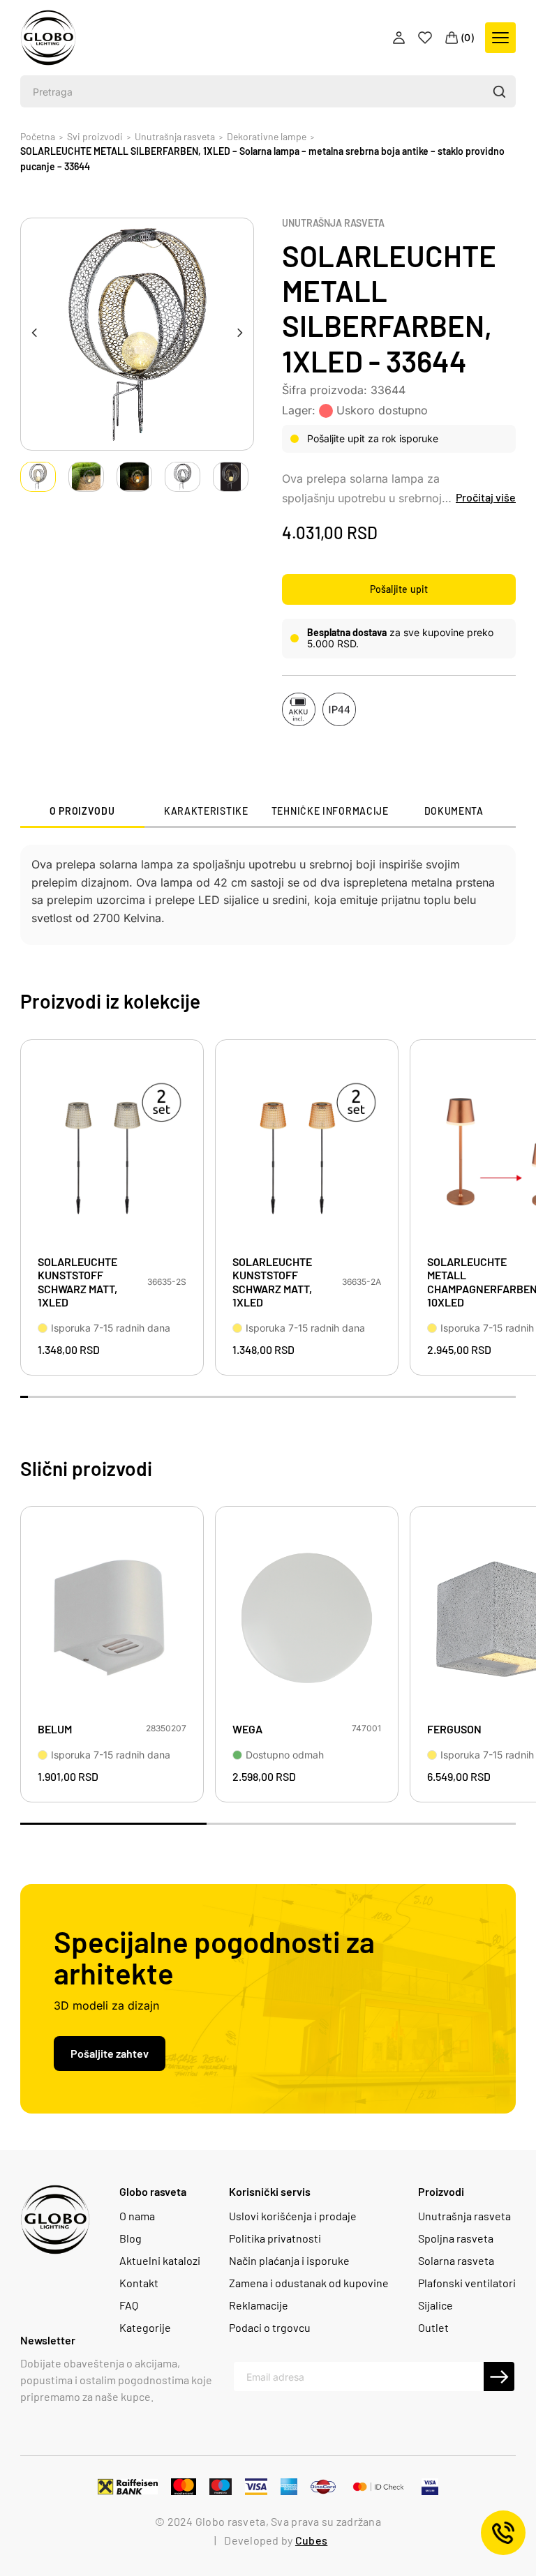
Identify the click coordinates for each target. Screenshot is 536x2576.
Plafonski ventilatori (467, 2283)
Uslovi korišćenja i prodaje (293, 2216)
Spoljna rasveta (456, 2238)
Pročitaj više (486, 497)
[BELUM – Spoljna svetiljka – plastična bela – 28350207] (112, 1618)
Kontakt (139, 2283)
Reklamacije (259, 2305)
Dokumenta (454, 811)
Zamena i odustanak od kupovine (309, 2283)
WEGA (247, 1729)
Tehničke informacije (330, 811)
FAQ (129, 2305)
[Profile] (400, 38)
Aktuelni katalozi (160, 2261)
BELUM (55, 1729)
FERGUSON (454, 1729)
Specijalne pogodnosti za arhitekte (214, 1957)
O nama (137, 2216)
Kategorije (145, 2328)
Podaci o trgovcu (270, 2328)
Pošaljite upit (399, 589)
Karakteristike (206, 811)
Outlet (433, 2328)
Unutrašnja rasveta (333, 223)
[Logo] (48, 38)
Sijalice (435, 2305)
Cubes (311, 2540)
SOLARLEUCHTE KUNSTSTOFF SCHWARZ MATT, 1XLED (77, 1282)
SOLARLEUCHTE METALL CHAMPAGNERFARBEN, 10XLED (477, 1282)
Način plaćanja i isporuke (289, 2261)
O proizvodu (82, 811)
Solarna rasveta (456, 2261)
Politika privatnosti (275, 2238)
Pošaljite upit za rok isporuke (373, 438)
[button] (499, 91)
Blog (131, 2238)
